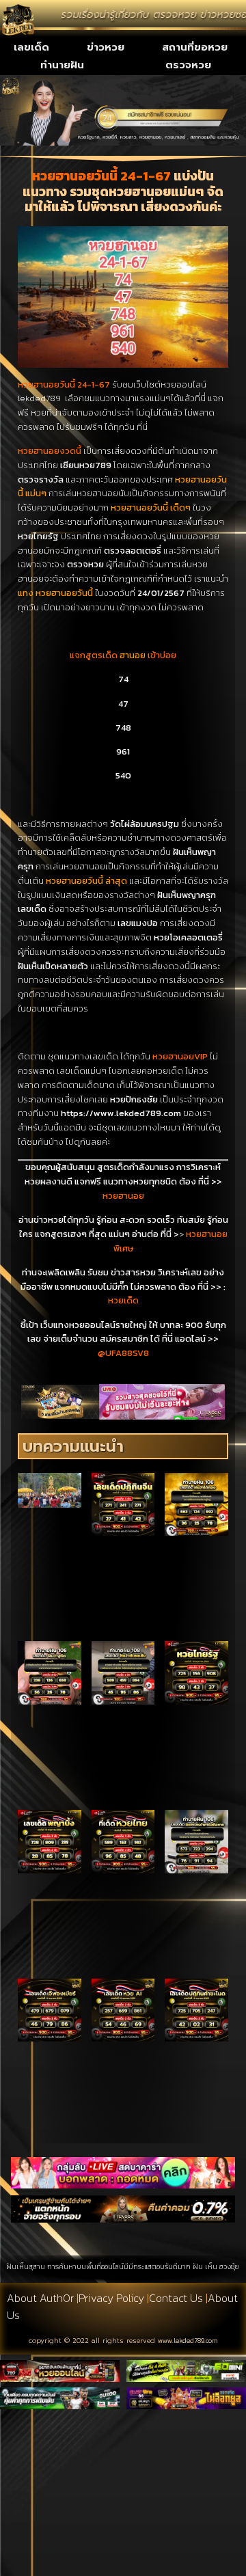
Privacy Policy (111, 2298)
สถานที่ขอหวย (195, 47)
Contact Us (176, 2298)
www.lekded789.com (188, 2341)
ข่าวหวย (106, 47)
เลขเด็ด (31, 47)
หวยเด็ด (123, 1300)
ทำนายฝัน (62, 65)
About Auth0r (40, 2298)
